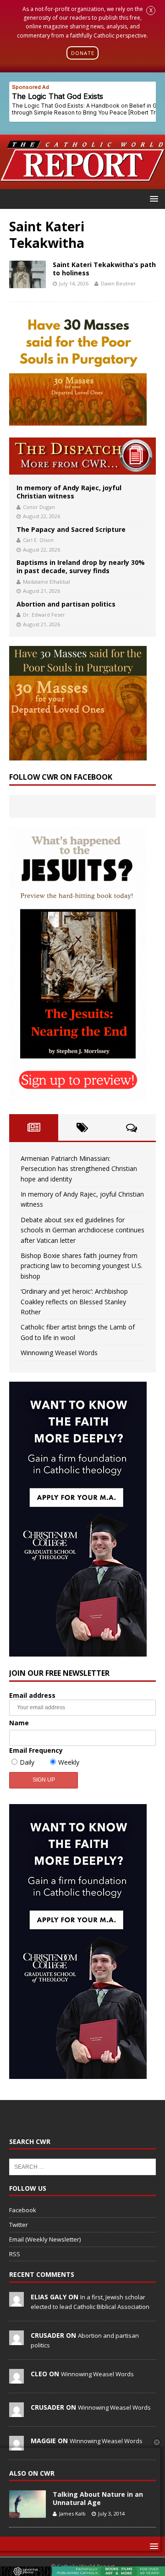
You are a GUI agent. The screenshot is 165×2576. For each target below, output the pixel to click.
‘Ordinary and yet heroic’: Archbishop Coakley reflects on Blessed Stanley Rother (74, 1302)
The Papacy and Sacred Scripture (71, 529)
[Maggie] (16, 2445)
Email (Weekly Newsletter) (45, 2239)
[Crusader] (16, 2340)
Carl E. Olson (38, 540)
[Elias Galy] (16, 2302)
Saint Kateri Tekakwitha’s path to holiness (104, 269)
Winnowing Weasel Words (59, 1353)
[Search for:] (82, 2166)
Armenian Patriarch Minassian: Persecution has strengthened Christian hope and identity (79, 1169)
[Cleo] (16, 2379)
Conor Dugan (39, 507)
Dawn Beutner (118, 283)
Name (19, 1723)
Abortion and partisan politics (66, 604)
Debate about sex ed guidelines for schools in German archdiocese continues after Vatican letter (82, 1230)
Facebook (23, 2210)
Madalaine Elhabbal (47, 582)
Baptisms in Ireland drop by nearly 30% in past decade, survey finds (81, 566)
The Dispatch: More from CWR (82, 456)
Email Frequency (36, 1750)
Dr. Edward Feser (44, 615)
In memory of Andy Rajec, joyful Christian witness (69, 492)
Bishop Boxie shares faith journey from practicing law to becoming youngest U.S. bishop (82, 1266)
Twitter (19, 2225)
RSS (15, 2254)
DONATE (83, 53)
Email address (32, 1695)
